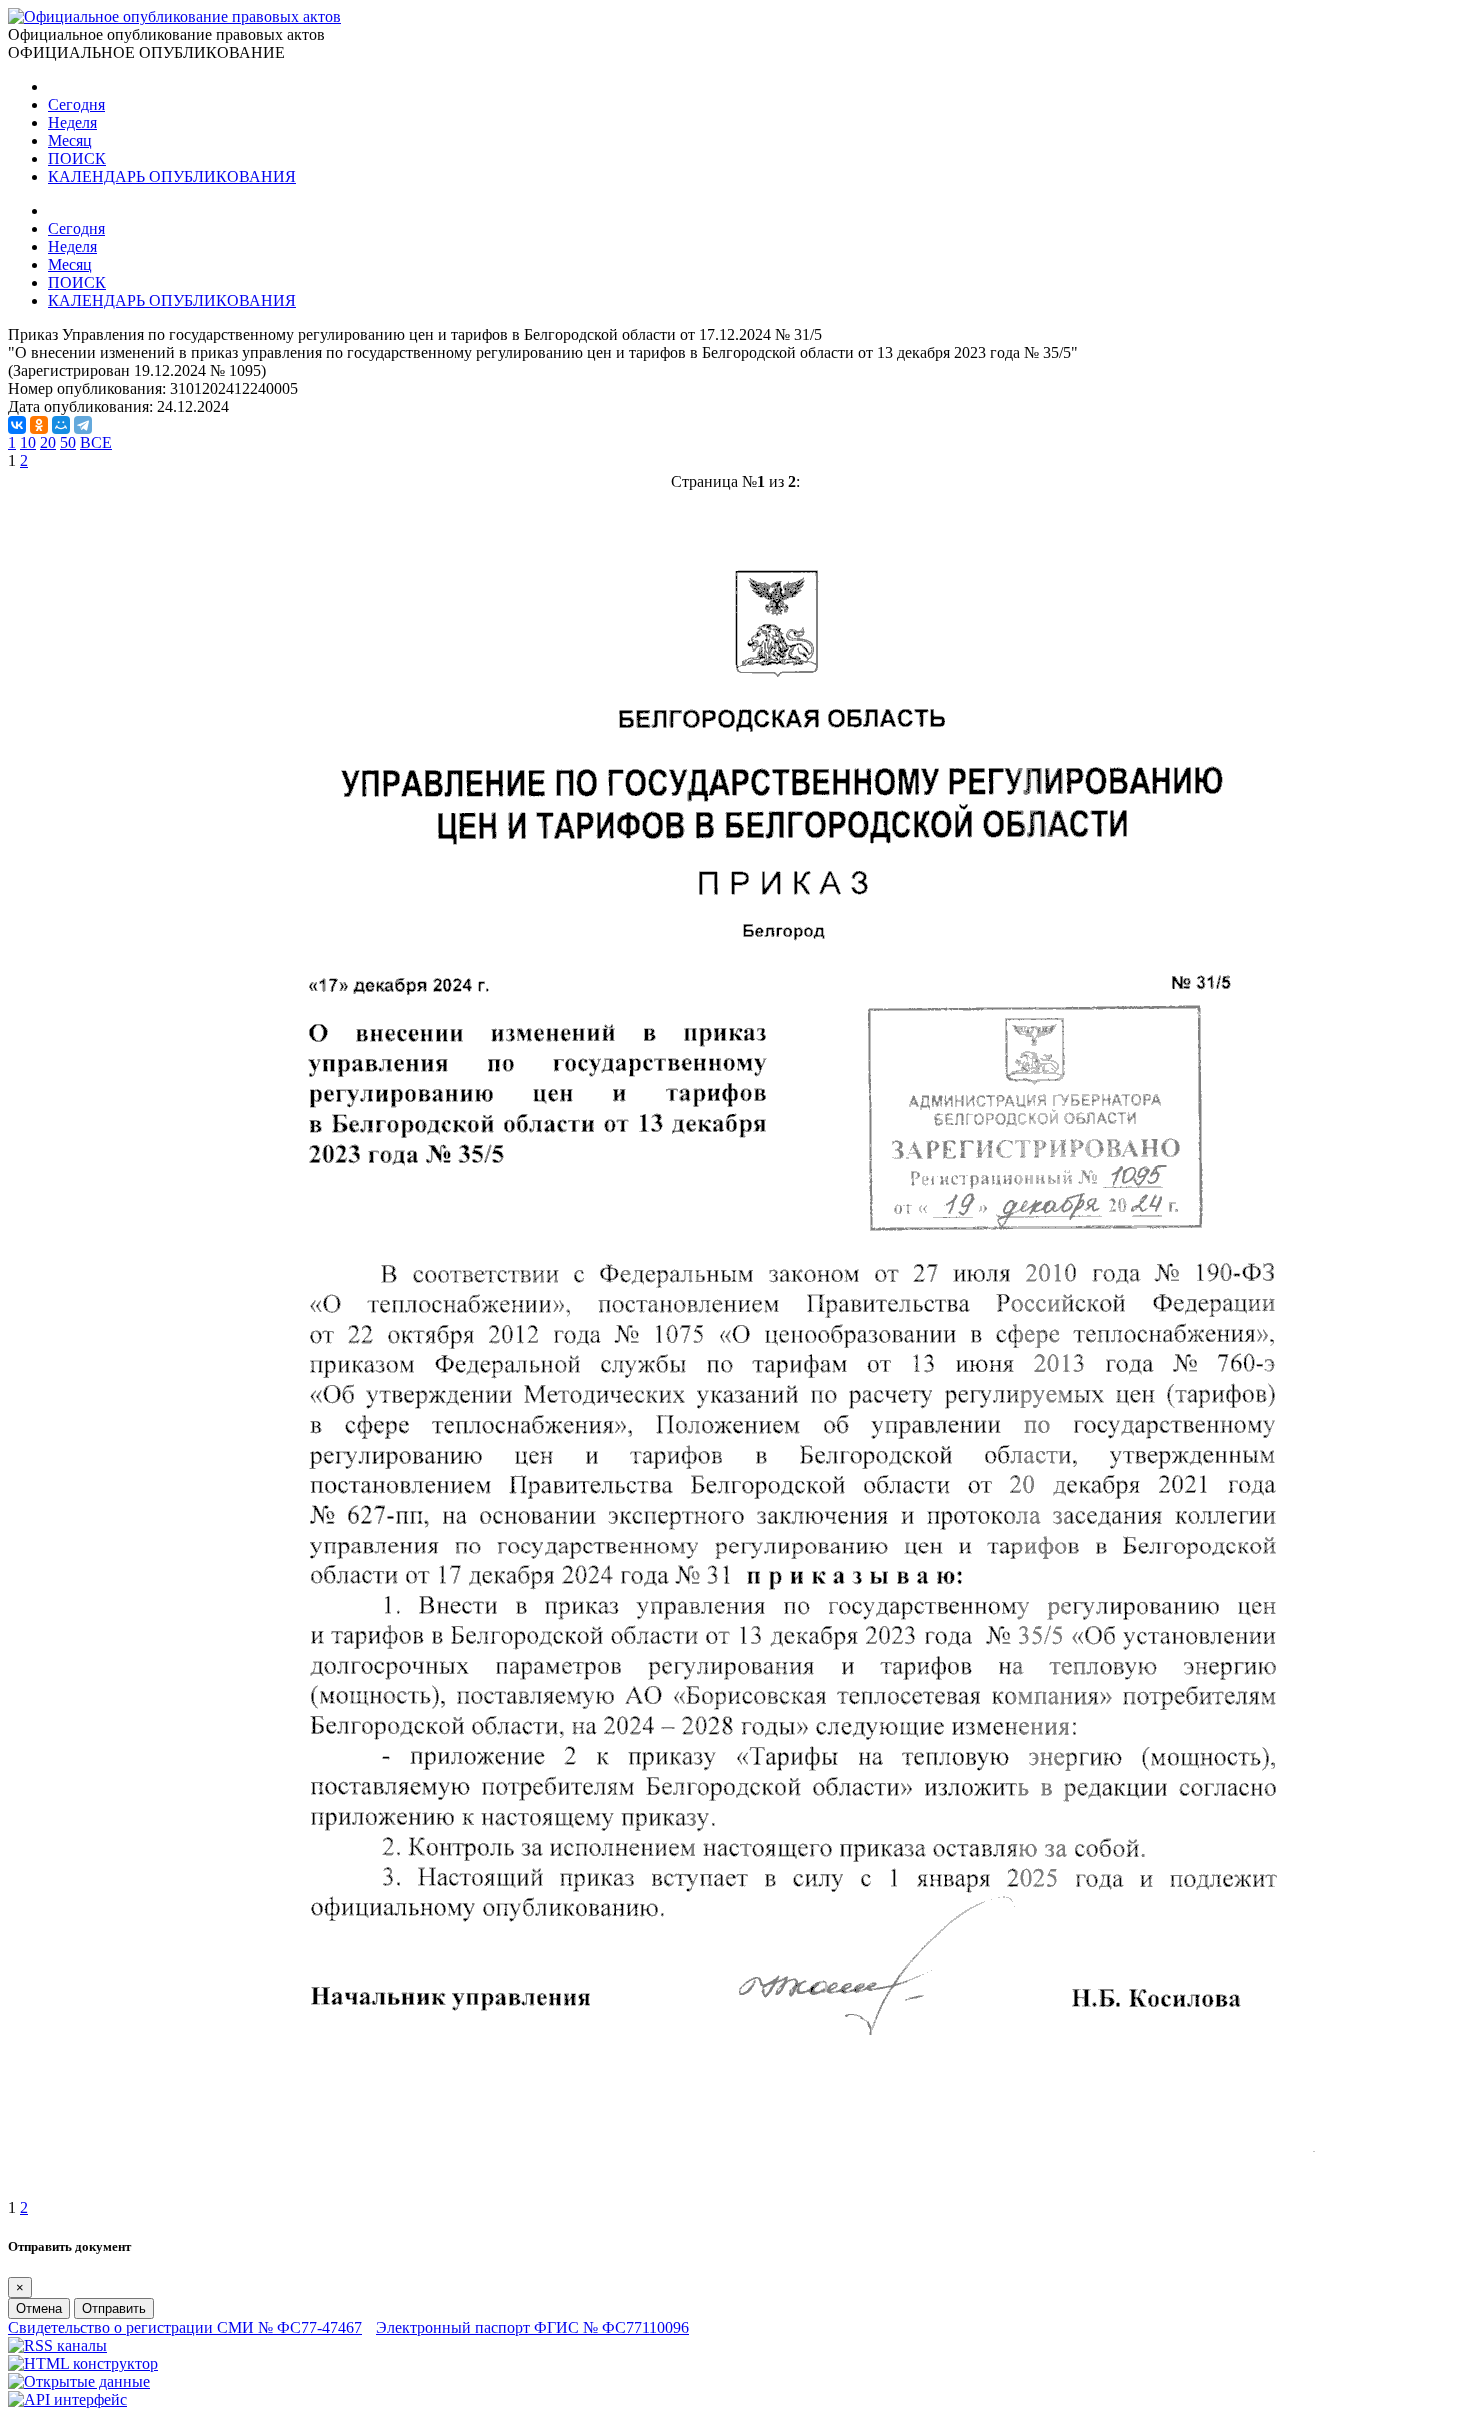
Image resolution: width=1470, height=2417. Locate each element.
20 (48, 442)
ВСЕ (96, 442)
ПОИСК (77, 158)
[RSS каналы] (57, 2345)
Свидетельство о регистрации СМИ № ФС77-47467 (185, 2327)
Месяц (70, 140)
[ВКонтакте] (17, 425)
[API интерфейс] (67, 2399)
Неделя (72, 122)
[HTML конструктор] (83, 2363)
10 (28, 442)
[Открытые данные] (79, 2381)
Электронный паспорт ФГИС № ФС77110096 (532, 2327)
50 (68, 442)
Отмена (39, 2308)
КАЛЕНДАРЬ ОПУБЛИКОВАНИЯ (172, 176)
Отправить (114, 2308)
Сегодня (76, 104)
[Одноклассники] (39, 425)
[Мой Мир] (61, 425)
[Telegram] (83, 425)
